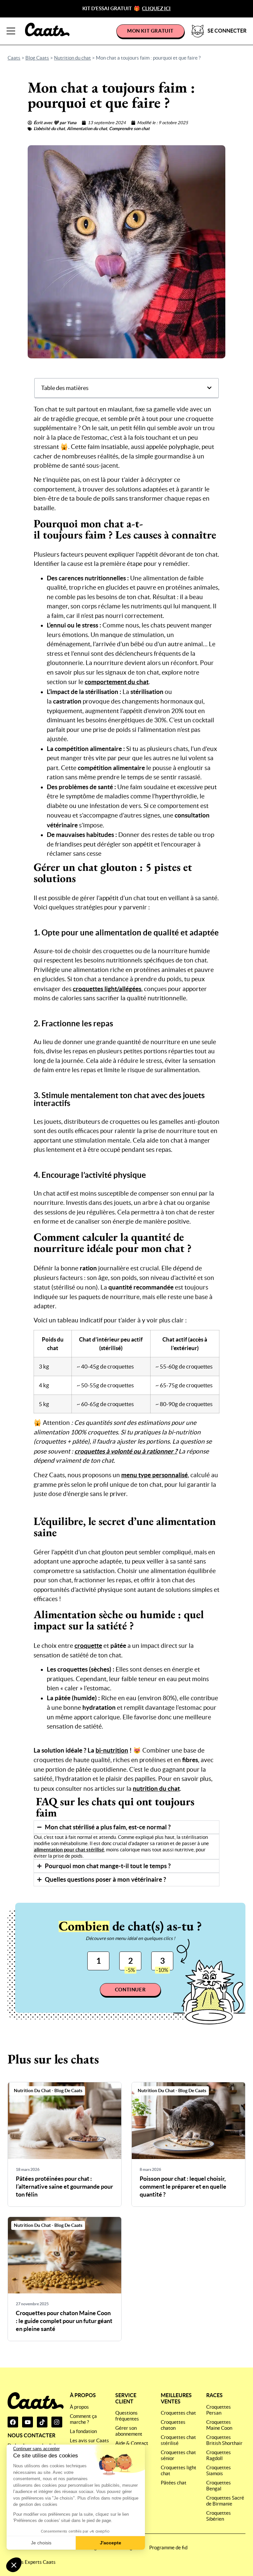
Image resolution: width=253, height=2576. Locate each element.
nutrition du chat (156, 1788)
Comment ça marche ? (83, 2419)
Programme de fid (168, 2548)
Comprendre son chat (129, 129)
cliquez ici (156, 8)
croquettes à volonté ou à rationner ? (126, 1451)
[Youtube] (27, 2422)
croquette (88, 1646)
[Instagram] (57, 2422)
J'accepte (111, 2543)
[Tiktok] (42, 2422)
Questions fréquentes (127, 2416)
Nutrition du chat (72, 58)
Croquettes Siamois (219, 2470)
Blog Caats (37, 58)
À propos (79, 2407)
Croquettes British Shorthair (224, 2440)
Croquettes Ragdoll (219, 2455)
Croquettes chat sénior (178, 2455)
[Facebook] (13, 2422)
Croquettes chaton (173, 2425)
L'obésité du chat (49, 129)
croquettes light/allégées (107, 989)
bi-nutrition (112, 1750)
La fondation (83, 2431)
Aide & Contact (132, 2443)
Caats (14, 58)
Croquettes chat (178, 2413)
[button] (14, 2565)
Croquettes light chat (179, 2470)
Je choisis (41, 2543)
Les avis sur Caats (89, 2440)
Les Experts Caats (36, 2562)
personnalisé (155, 1475)
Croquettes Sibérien (219, 2516)
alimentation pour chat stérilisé (69, 1850)
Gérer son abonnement (129, 2431)
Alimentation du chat (87, 129)
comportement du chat (117, 682)
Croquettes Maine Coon (219, 2425)
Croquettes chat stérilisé (178, 2440)
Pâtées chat (174, 2483)
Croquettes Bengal (219, 2486)
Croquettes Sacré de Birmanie (225, 2501)
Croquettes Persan (219, 2410)
